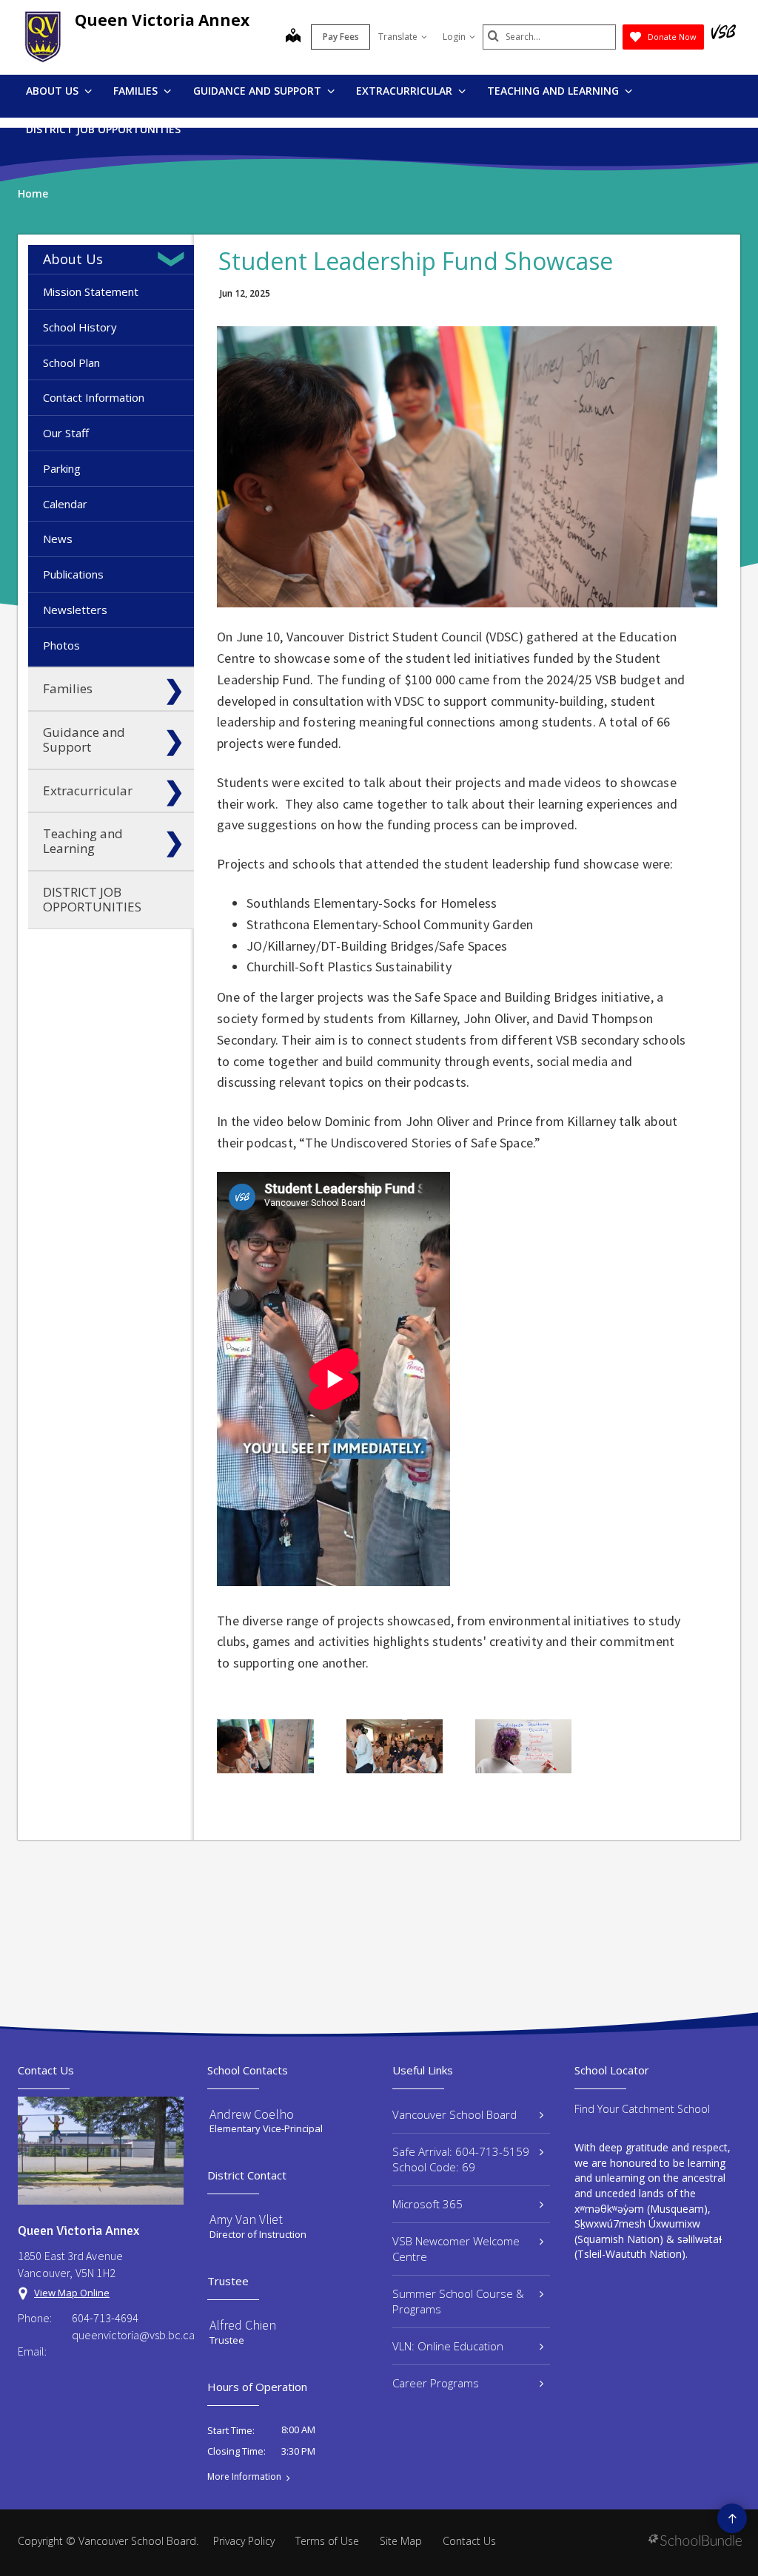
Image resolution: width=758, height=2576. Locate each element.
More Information (244, 2477)
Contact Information (94, 397)
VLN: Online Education (448, 2346)
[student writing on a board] (265, 1746)
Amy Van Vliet (246, 2219)
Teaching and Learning (554, 91)
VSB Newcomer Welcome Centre (456, 2249)
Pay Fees (341, 37)
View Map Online (72, 2293)
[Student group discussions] (395, 1746)
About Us (54, 91)
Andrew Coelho (252, 2114)
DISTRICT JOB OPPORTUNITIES (103, 129)
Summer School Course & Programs (458, 2301)
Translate (398, 37)
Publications (73, 574)
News (58, 539)
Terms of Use (327, 2541)
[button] (174, 259)
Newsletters (75, 610)
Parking (62, 468)
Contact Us (469, 2541)
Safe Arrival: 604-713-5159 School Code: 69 (461, 2159)
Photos (61, 645)
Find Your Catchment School (642, 2109)
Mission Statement (91, 291)
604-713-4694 (105, 2318)
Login (454, 37)
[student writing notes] (523, 1746)
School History (80, 327)
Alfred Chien (243, 2325)
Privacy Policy (244, 2541)
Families (137, 91)
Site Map (401, 2541)
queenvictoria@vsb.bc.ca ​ (128, 2335)
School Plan (71, 363)
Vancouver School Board (455, 2114)
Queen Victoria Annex (162, 20)
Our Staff (66, 433)
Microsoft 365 (427, 2204)
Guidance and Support (259, 91)
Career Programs (436, 2383)
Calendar (65, 504)
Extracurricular (406, 91)
